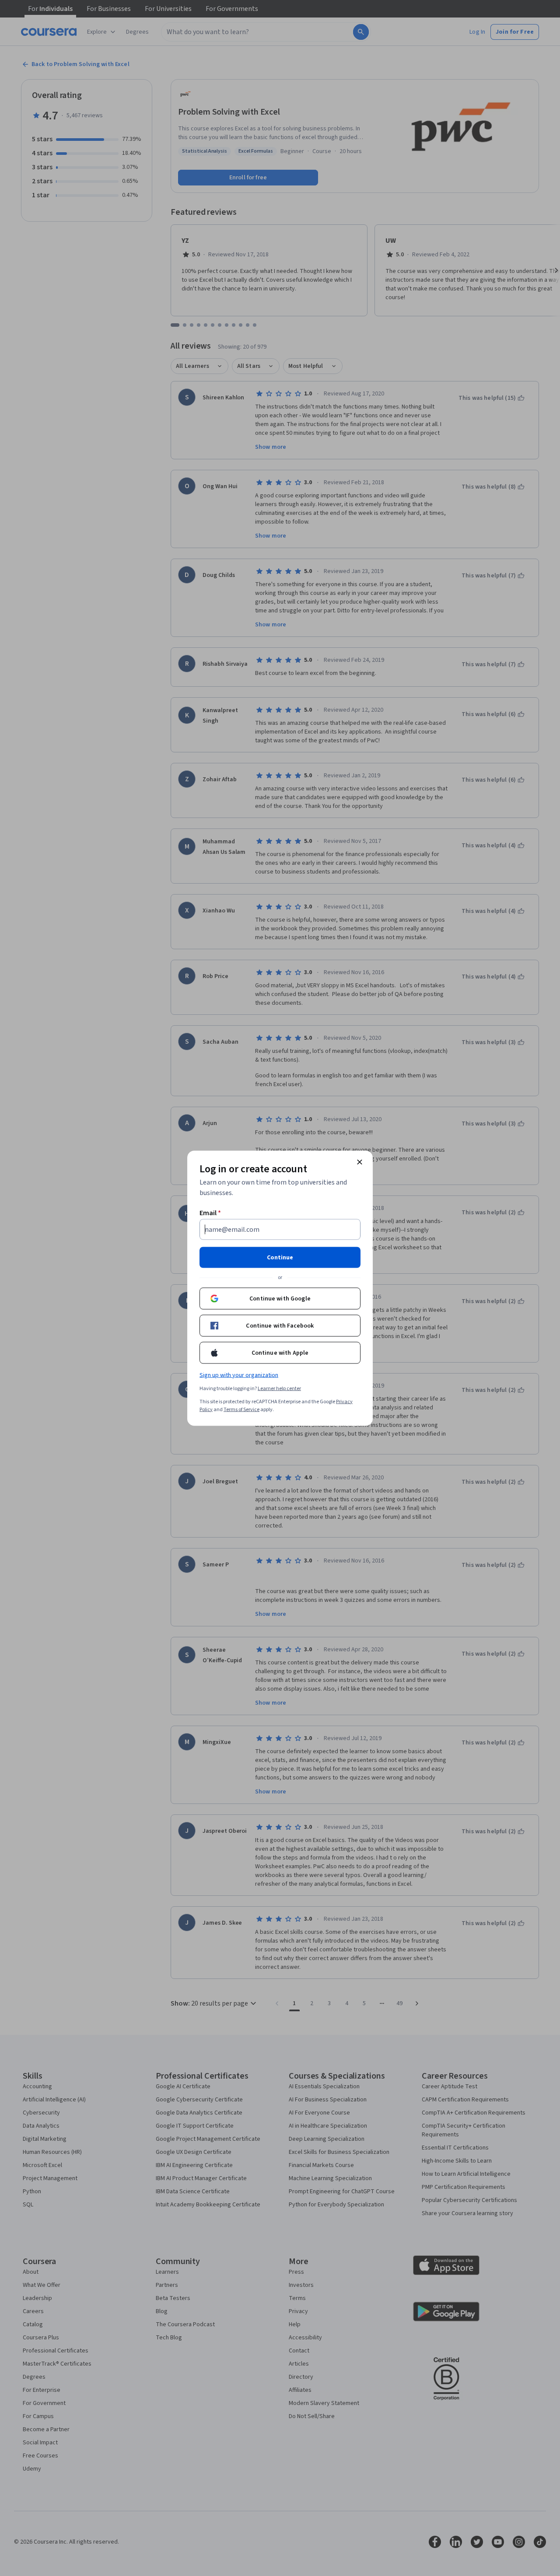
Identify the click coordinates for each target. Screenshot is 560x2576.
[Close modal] (360, 1162)
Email (210, 1213)
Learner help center (279, 1388)
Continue (280, 1257)
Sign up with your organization (239, 1375)
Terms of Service (241, 1409)
